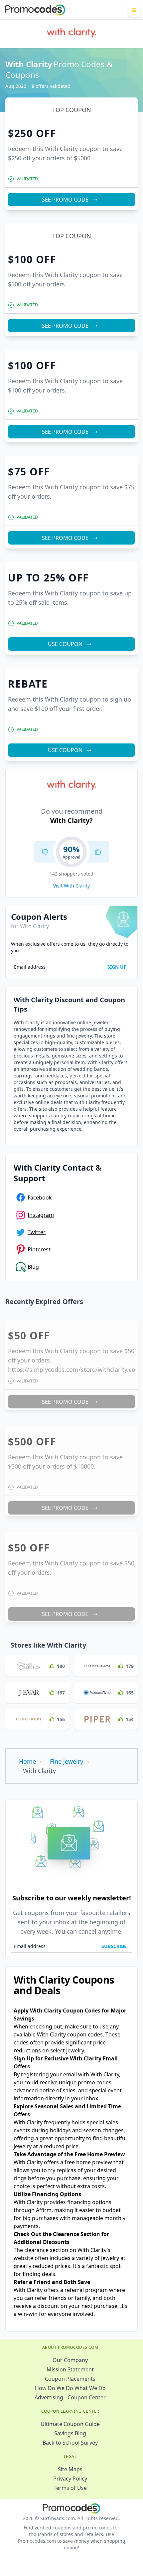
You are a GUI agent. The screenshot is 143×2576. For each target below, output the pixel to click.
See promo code (65, 88)
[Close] (128, 15)
